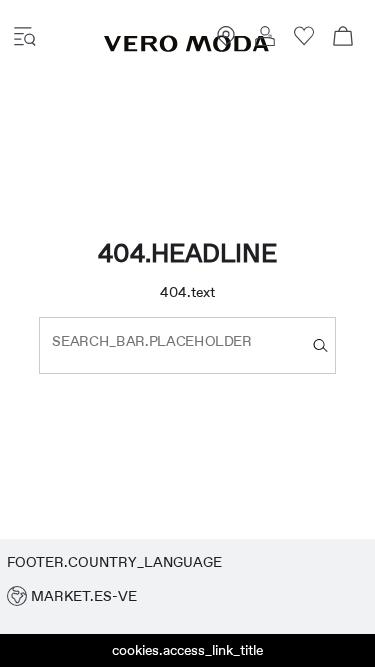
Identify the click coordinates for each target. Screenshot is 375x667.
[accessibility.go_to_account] (265, 38)
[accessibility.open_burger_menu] (25, 38)
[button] (187, 596)
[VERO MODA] (188, 47)
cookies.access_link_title (187, 650)
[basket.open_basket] (343, 38)
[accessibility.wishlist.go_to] (304, 41)
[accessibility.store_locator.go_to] (226, 41)
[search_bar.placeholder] (320, 345)
